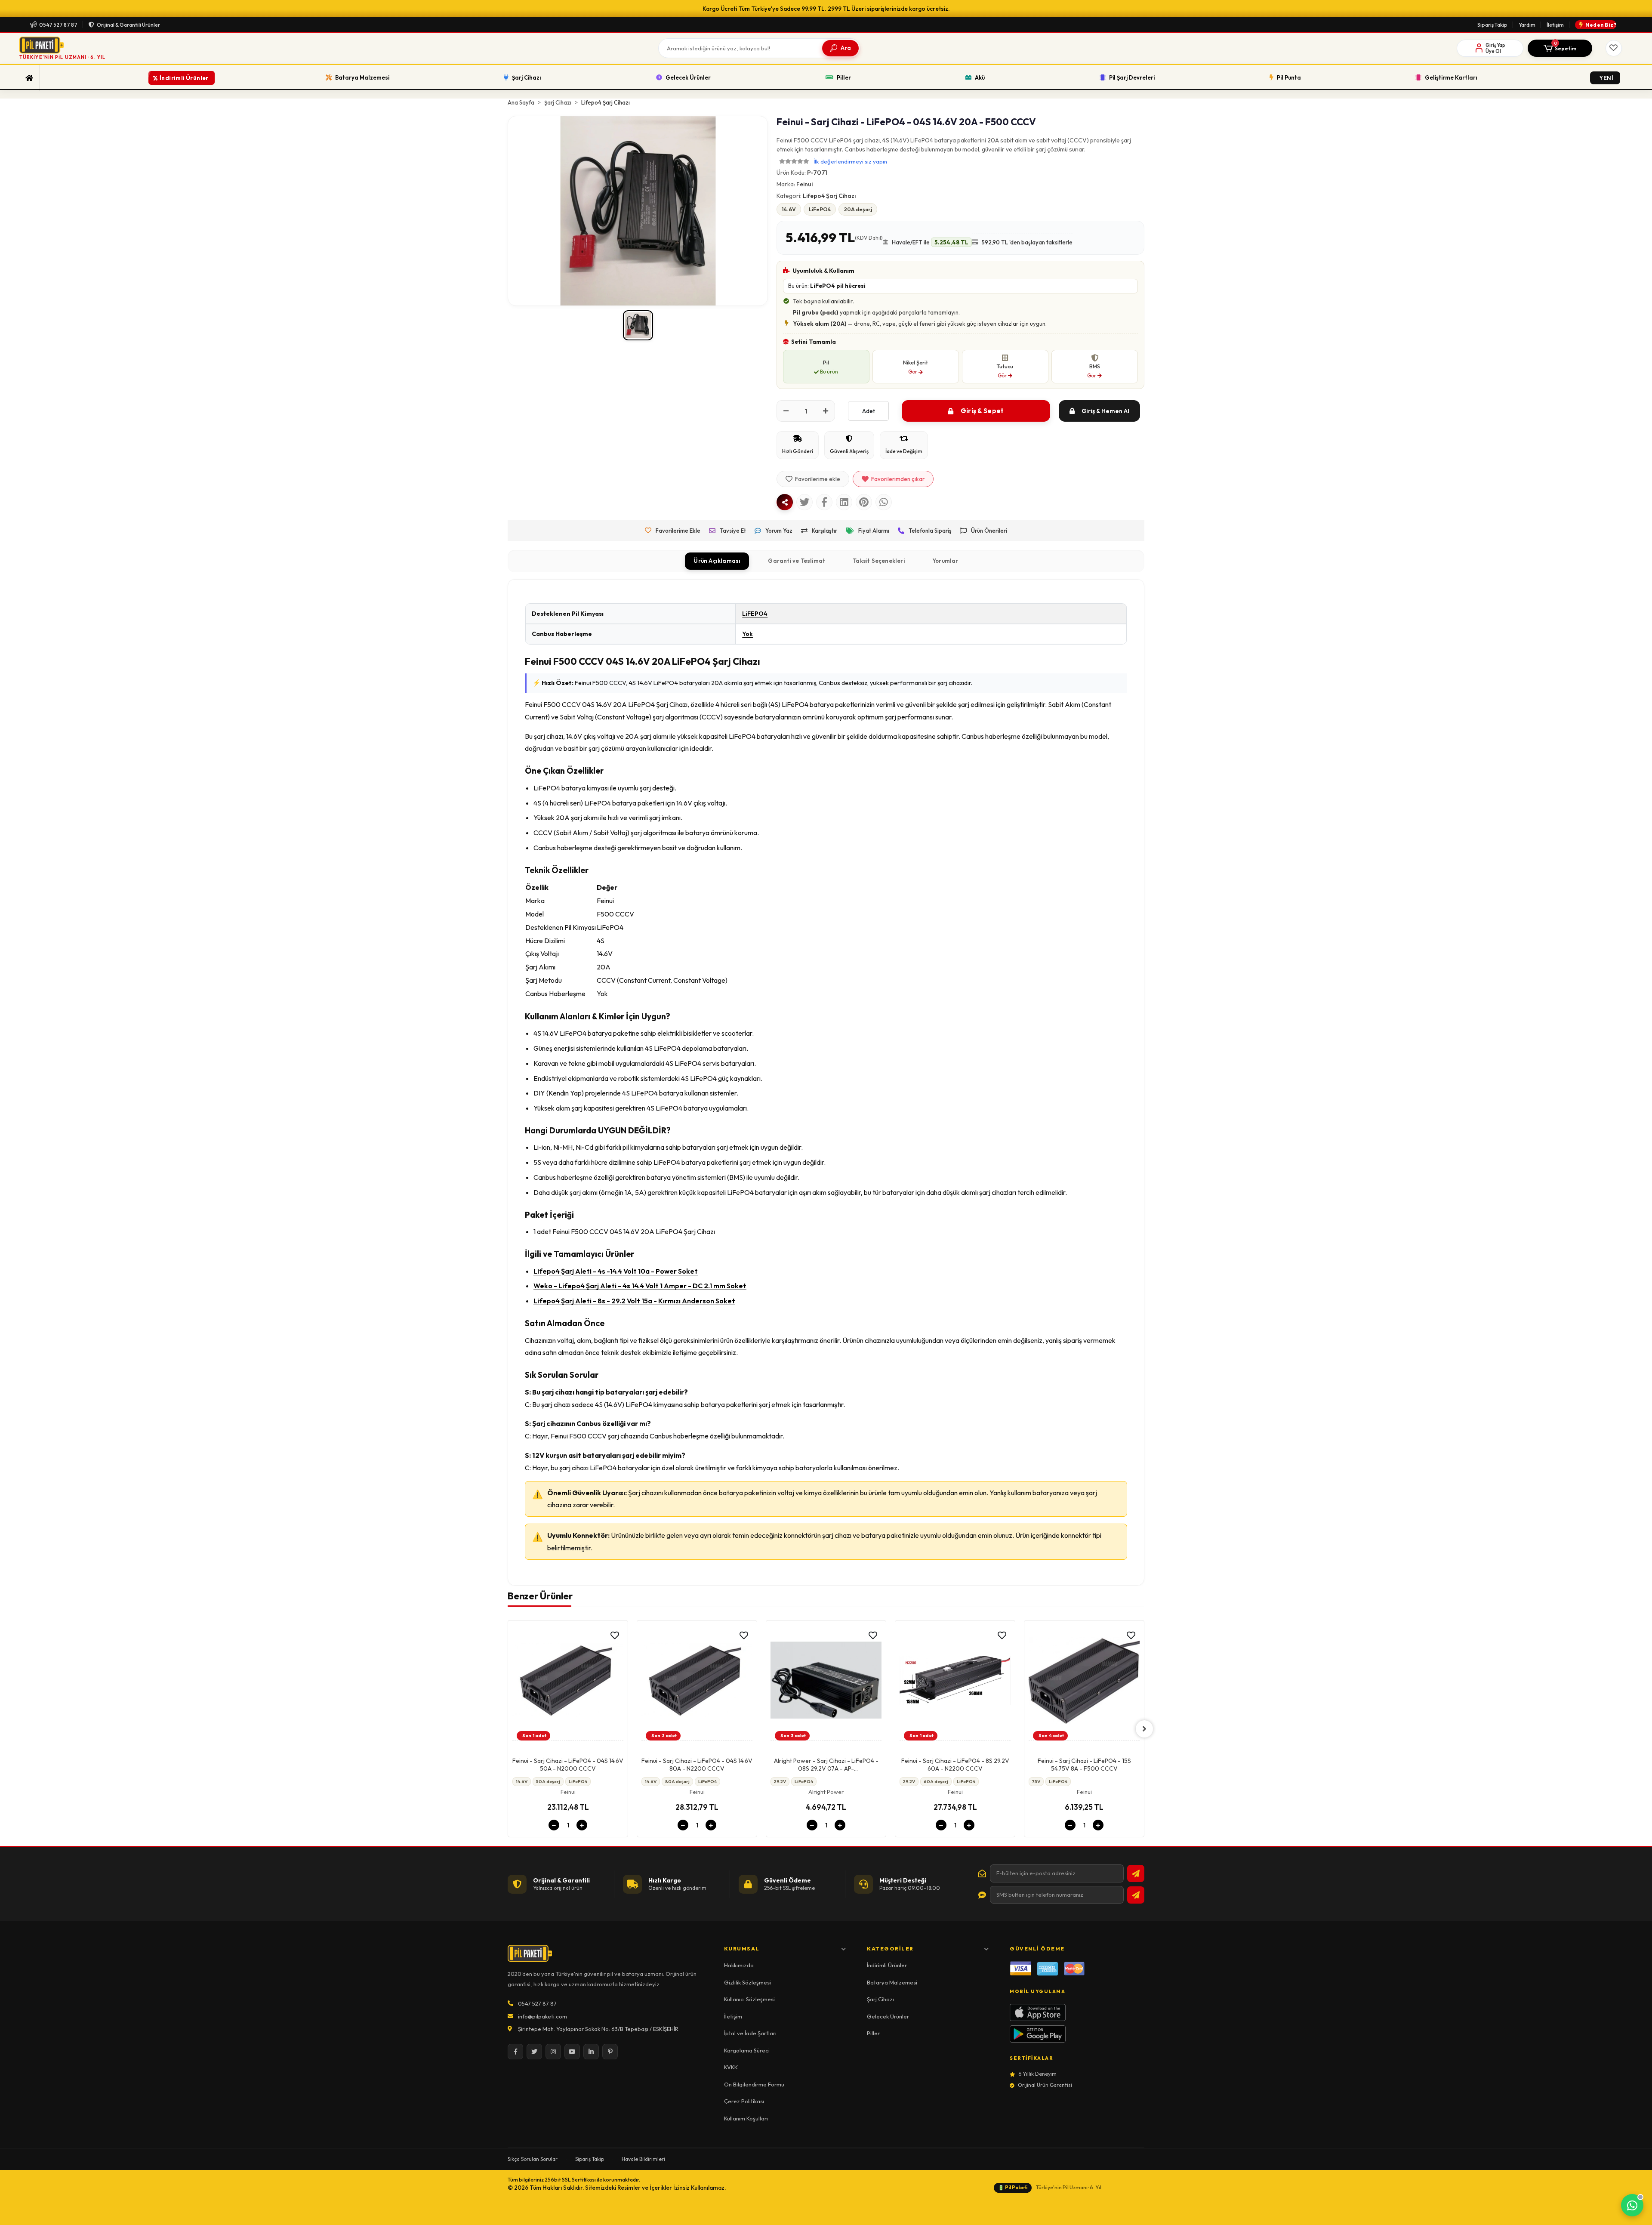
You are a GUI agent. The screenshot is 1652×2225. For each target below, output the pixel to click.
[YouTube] (572, 2052)
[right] (1144, 1729)
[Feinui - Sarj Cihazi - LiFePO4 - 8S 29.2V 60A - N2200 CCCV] (826, 1683)
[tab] (717, 561)
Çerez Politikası (744, 2101)
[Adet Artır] (826, 411)
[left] (508, 1729)
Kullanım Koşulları (746, 2118)
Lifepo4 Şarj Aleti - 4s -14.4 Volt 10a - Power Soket (616, 1271)
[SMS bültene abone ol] (1136, 1895)
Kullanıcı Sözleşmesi (749, 1999)
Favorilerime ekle (818, 479)
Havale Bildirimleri (643, 2159)
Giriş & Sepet (982, 411)
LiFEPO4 (755, 614)
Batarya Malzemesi (892, 1982)
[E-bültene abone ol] (1136, 1873)
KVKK (731, 2067)
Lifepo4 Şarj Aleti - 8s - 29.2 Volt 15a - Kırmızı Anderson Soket (634, 1301)
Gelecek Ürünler (888, 2016)
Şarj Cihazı (880, 1999)
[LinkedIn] (591, 2052)
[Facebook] (515, 2052)
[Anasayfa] (29, 78)
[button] (1560, 48)
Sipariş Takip (1492, 25)
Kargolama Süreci (747, 2050)
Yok (747, 634)
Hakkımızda (739, 1965)
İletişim (1555, 25)
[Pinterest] (610, 2052)
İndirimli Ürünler (887, 1965)
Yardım (1527, 25)
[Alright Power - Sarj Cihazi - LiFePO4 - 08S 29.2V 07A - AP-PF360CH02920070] (697, 1683)
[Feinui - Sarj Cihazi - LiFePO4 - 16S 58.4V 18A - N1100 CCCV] (1084, 1683)
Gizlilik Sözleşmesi (747, 1982)
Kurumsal (742, 1949)
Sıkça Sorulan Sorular (533, 2159)
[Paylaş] (785, 502)
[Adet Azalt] (786, 411)
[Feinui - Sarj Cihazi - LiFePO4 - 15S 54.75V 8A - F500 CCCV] (955, 1683)
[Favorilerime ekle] (615, 1636)
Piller (873, 2033)
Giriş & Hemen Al (1105, 411)
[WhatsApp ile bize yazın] (1632, 2205)
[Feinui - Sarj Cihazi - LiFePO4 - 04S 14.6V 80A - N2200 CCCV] (568, 1683)
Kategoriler (890, 1949)
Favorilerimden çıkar (898, 479)
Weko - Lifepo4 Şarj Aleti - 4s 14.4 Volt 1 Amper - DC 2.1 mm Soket (640, 1286)
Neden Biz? (1601, 25)
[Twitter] (534, 2052)
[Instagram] (553, 2052)
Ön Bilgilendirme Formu (754, 2084)
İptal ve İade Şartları (750, 2033)
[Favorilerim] (1614, 48)
